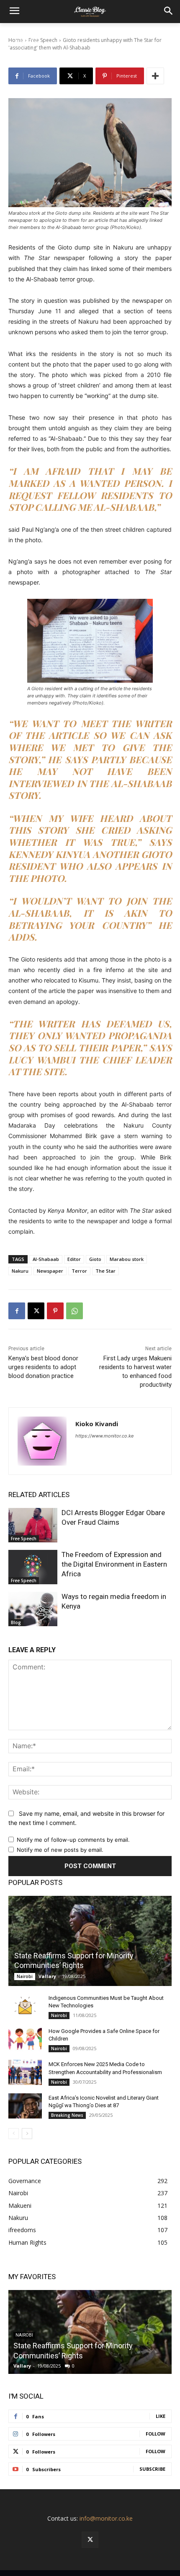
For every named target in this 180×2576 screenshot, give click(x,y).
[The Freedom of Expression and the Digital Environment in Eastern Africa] (33, 1567)
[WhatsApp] (75, 1311)
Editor (74, 1259)
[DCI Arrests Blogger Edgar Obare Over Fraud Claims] (33, 1525)
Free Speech (24, 1539)
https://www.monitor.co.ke (104, 1436)
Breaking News (67, 2115)
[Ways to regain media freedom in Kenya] (33, 1609)
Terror (79, 1271)
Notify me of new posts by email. (60, 1850)
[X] (36, 1311)
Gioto (95, 1259)
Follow (156, 2434)
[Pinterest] (55, 1311)
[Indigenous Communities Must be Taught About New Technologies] (25, 2006)
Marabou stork (127, 1259)
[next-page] (27, 2134)
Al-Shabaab (46, 1259)
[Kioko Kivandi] (42, 1441)
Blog (16, 1622)
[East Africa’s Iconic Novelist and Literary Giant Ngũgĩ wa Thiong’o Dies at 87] (25, 2106)
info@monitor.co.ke (106, 2518)
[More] (155, 76)
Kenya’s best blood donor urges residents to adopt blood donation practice (43, 1367)
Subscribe (152, 2469)
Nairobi (25, 1976)
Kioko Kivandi (97, 1424)
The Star (105, 1271)
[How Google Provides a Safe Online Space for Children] (25, 2039)
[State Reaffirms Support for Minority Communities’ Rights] (90, 1941)
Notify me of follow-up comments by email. (73, 1840)
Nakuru (20, 1271)
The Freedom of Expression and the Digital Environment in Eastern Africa (114, 1564)
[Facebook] (17, 1311)
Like (161, 2416)
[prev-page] (14, 2134)
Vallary (47, 1976)
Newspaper (50, 1271)
